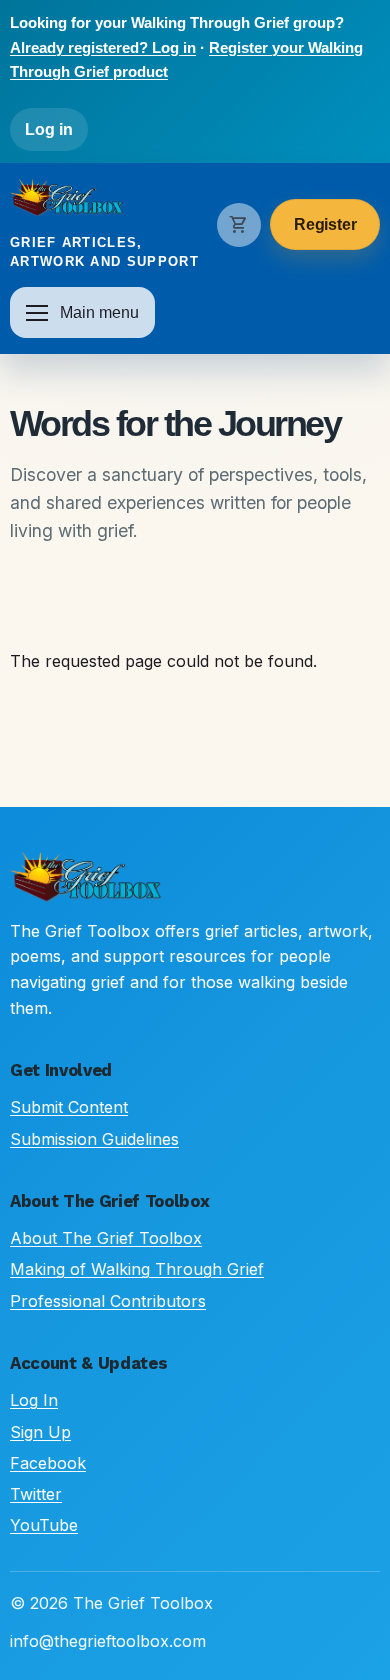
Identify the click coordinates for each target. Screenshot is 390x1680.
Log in (49, 129)
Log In (34, 1400)
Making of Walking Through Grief (137, 1269)
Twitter (36, 1494)
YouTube (44, 1525)
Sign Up (40, 1432)
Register (325, 224)
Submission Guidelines (94, 1139)
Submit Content (69, 1107)
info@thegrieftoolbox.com (108, 1641)
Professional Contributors (108, 1301)
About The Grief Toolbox (106, 1238)
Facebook (48, 1463)
